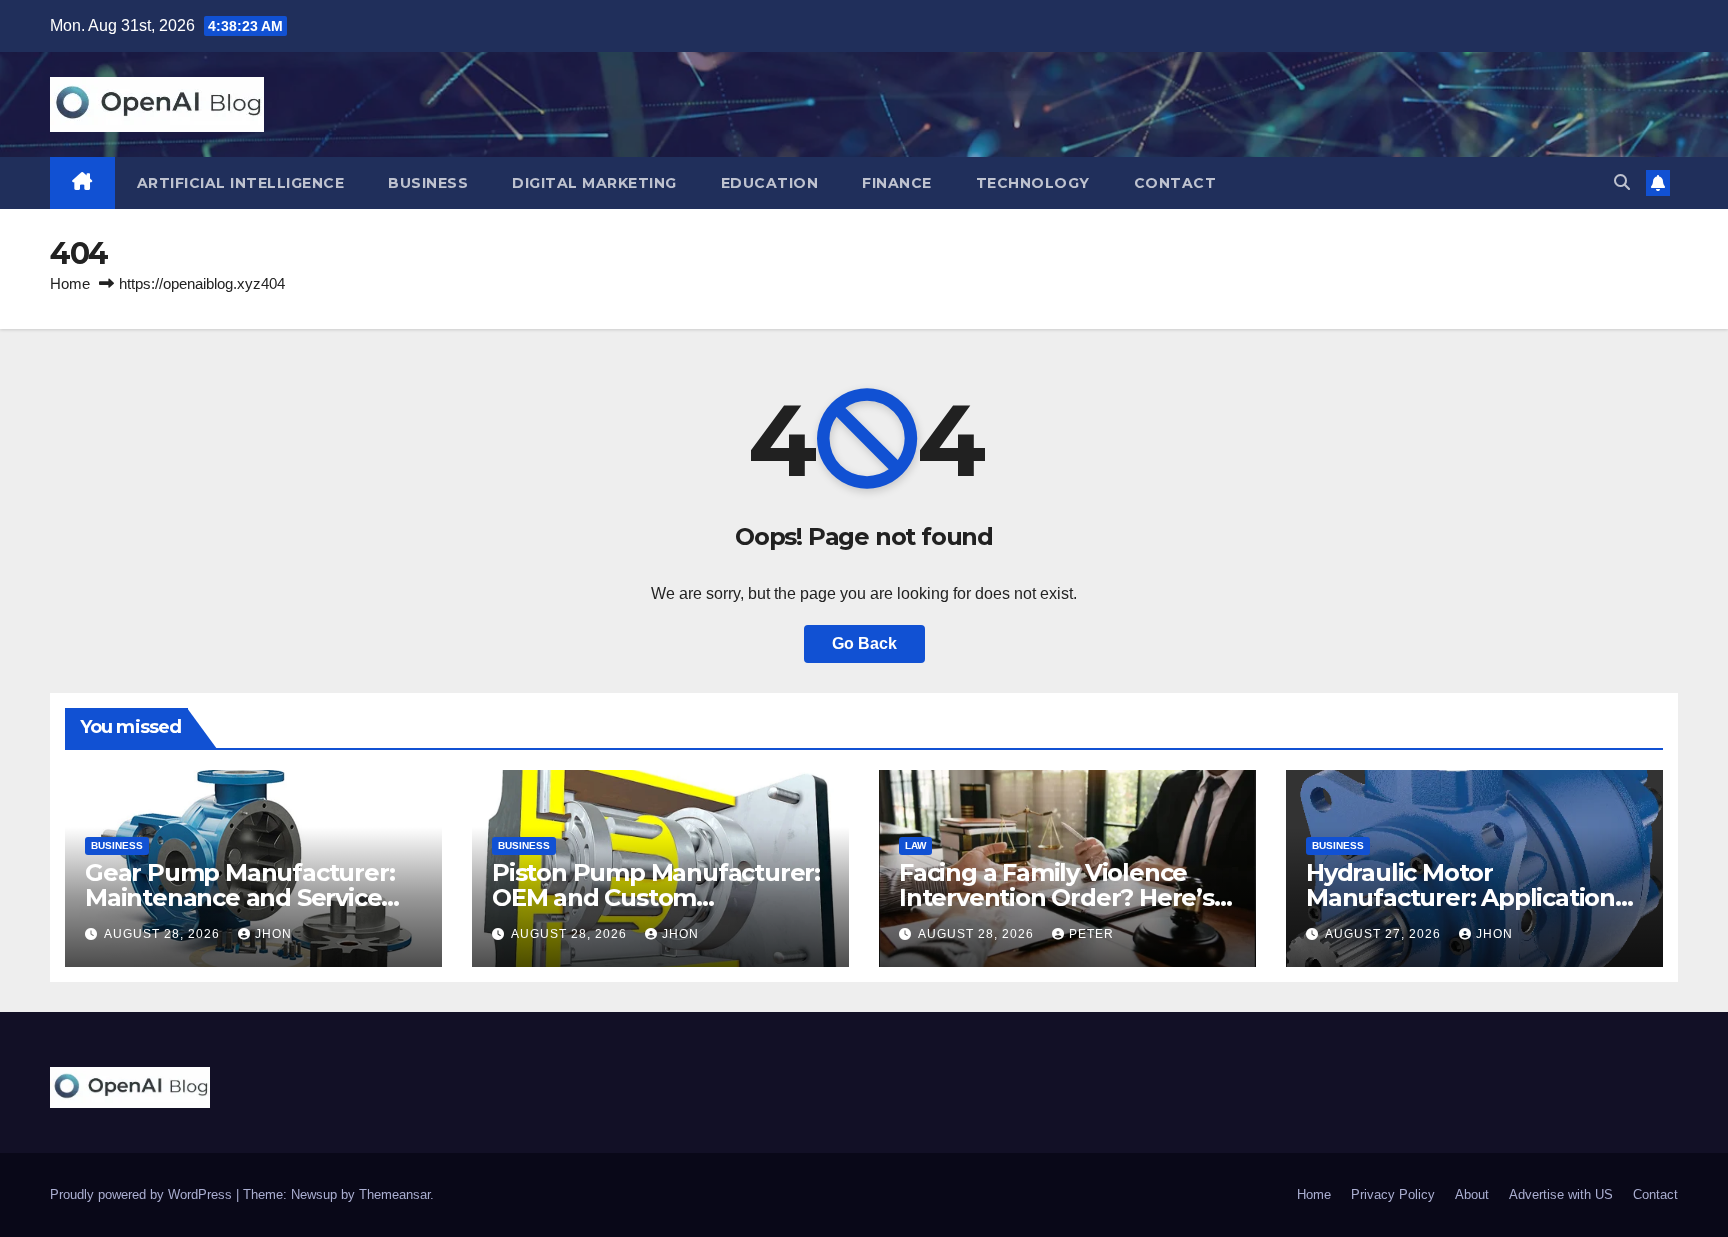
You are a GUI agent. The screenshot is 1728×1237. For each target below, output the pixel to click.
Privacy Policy (1393, 1194)
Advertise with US (1561, 1194)
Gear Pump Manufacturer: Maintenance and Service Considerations (239, 897)
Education (770, 183)
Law (915, 845)
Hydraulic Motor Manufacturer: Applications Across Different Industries (1466, 897)
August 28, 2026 (164, 934)
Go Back (864, 643)
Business (428, 183)
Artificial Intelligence (241, 183)
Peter (1091, 934)
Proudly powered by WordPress (143, 1194)
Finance (897, 183)
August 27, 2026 (1385, 934)
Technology (1033, 183)
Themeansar (394, 1194)
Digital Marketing (594, 183)
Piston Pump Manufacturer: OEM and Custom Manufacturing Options (656, 897)
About (1472, 1194)
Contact (1175, 183)
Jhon (273, 934)
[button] (1622, 182)
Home (70, 283)
